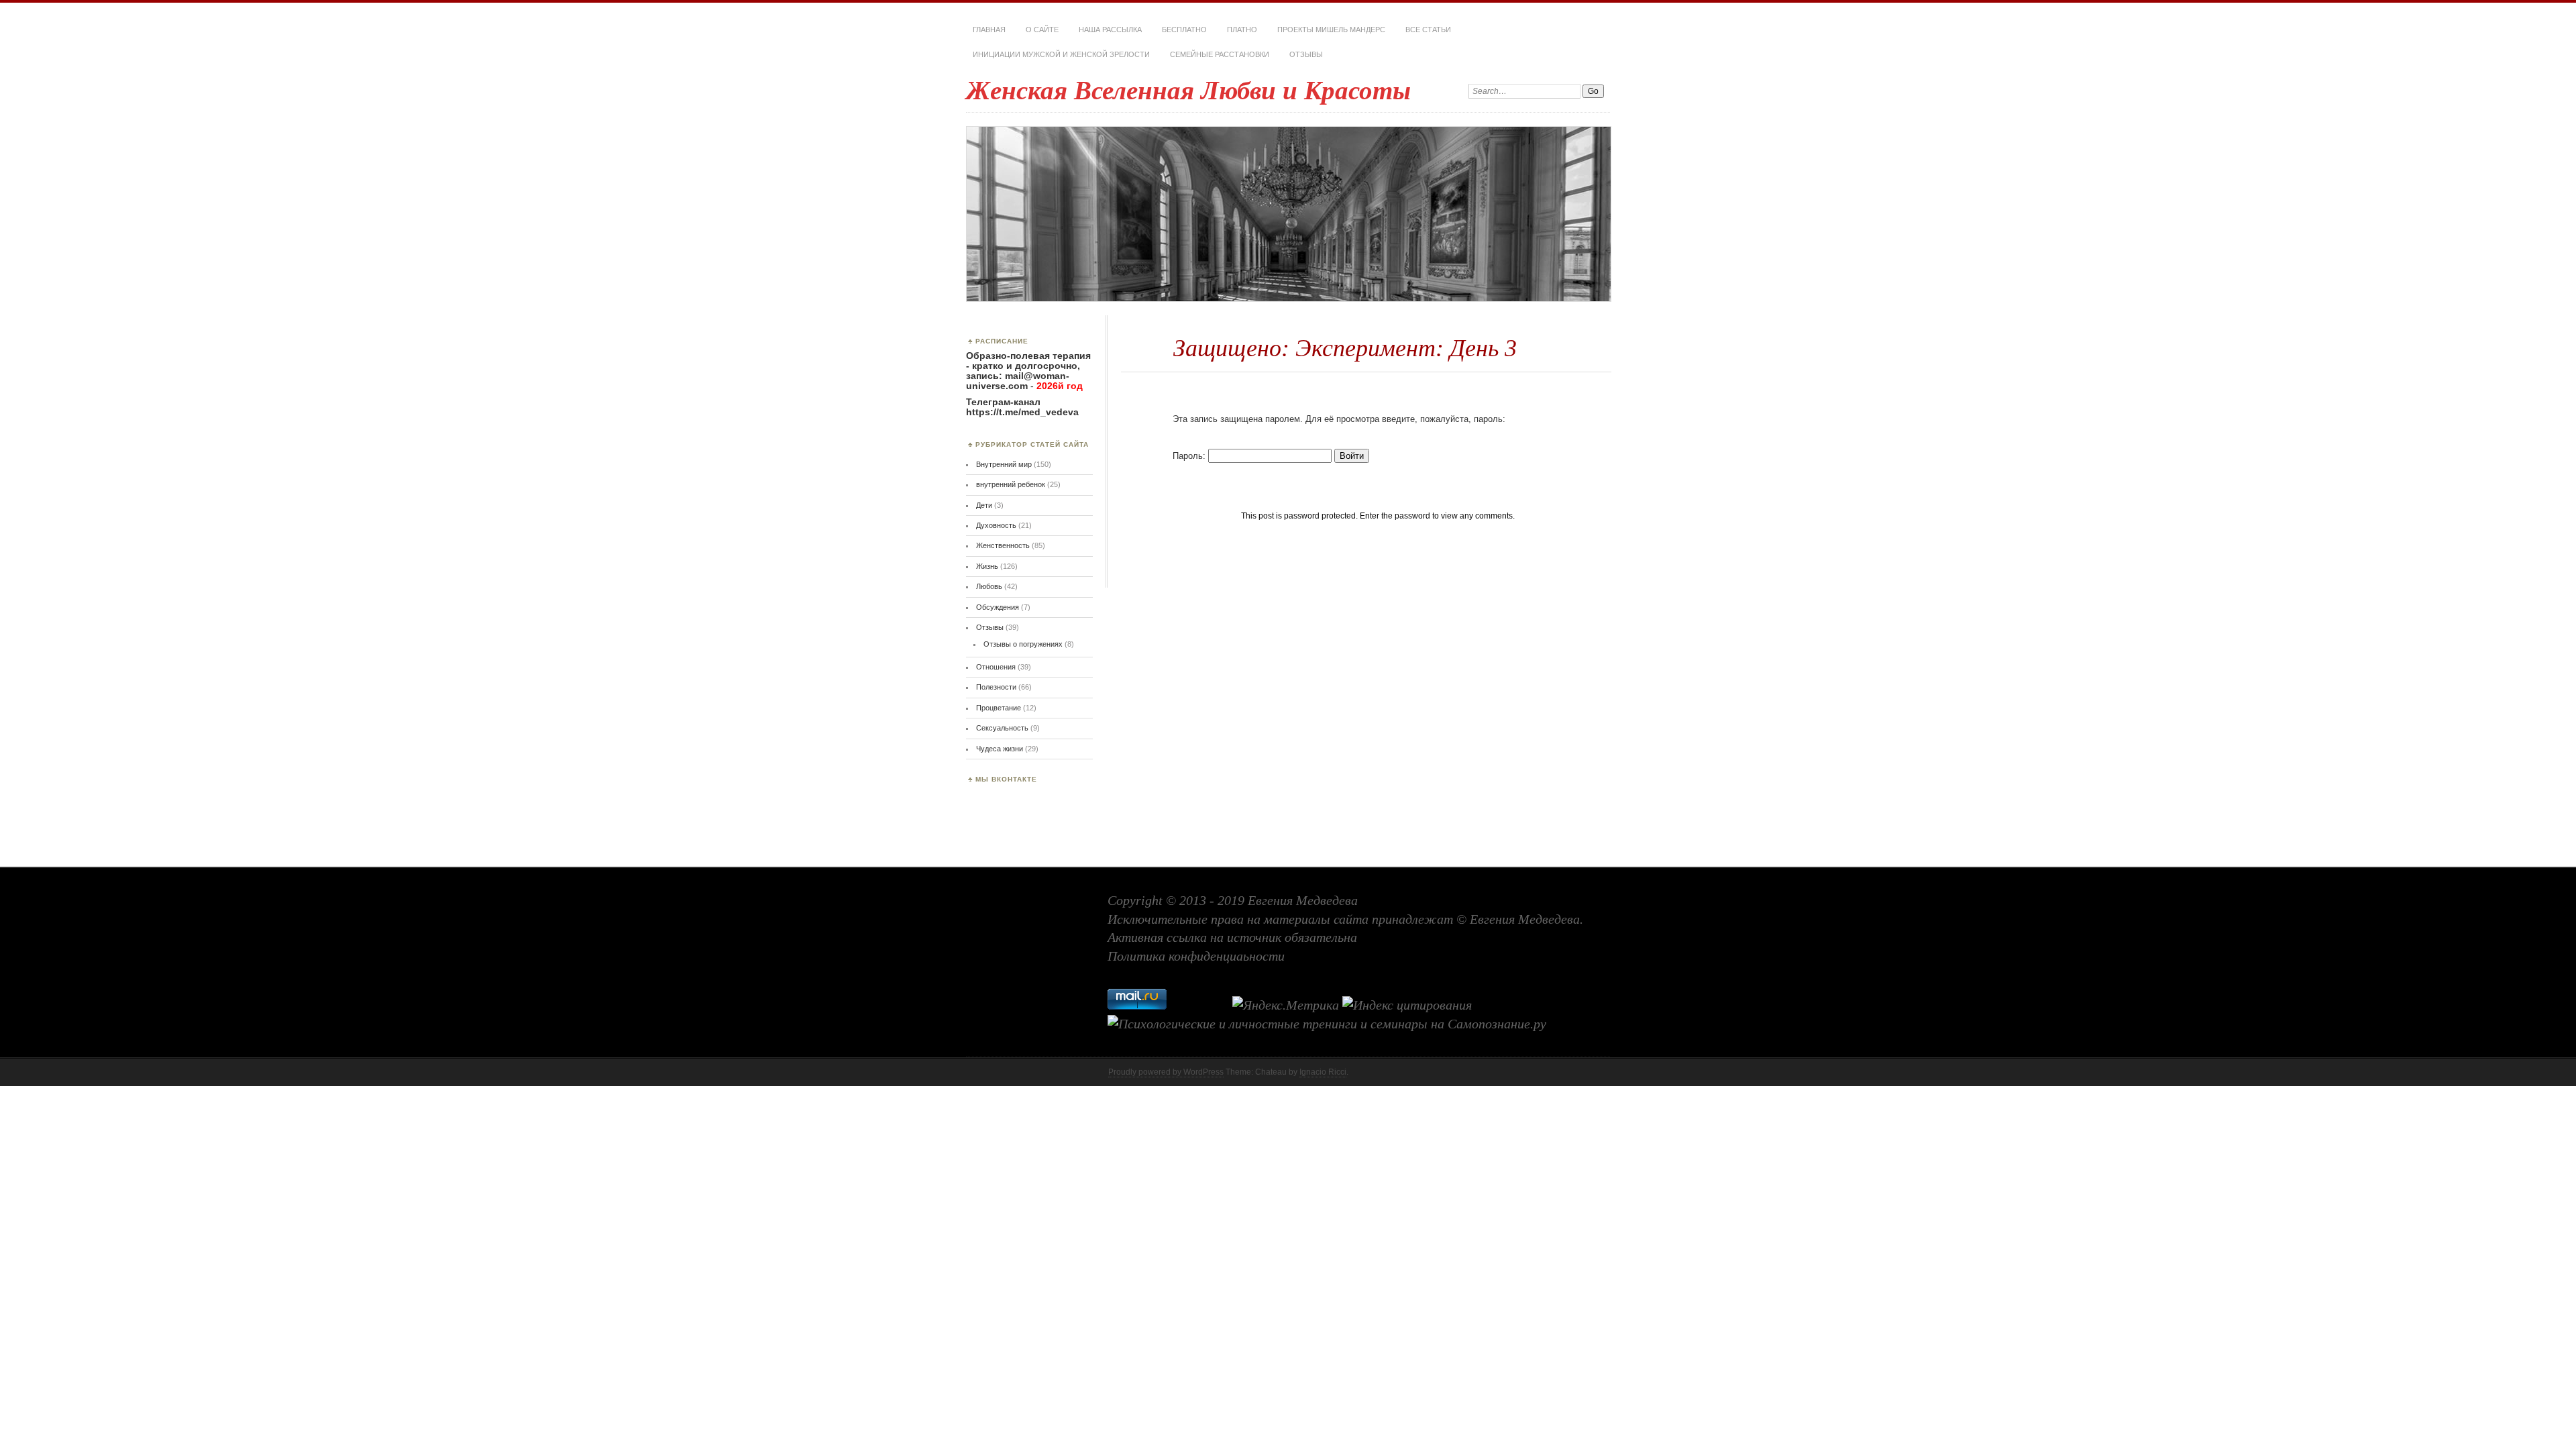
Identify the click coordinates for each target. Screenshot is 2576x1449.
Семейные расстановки (1220, 54)
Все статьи (1428, 30)
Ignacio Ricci (1323, 1072)
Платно (1242, 30)
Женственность (1003, 545)
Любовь (989, 586)
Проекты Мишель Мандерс (1331, 30)
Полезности (996, 687)
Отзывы (1306, 54)
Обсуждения (998, 607)
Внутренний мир (1004, 464)
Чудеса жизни (1000, 749)
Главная (989, 30)
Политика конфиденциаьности (1196, 956)
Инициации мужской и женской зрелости (1061, 54)
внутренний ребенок (1011, 484)
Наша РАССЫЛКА (1110, 30)
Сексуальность (1002, 728)
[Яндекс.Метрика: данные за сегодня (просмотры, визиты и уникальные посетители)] (1286, 1006)
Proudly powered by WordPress (1166, 1072)
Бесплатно (1184, 30)
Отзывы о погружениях (1023, 644)
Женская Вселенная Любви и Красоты (1188, 90)
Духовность (996, 525)
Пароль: (1190, 456)
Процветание (999, 708)
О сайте (1042, 30)
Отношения (996, 667)
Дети (984, 505)
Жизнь (987, 566)
